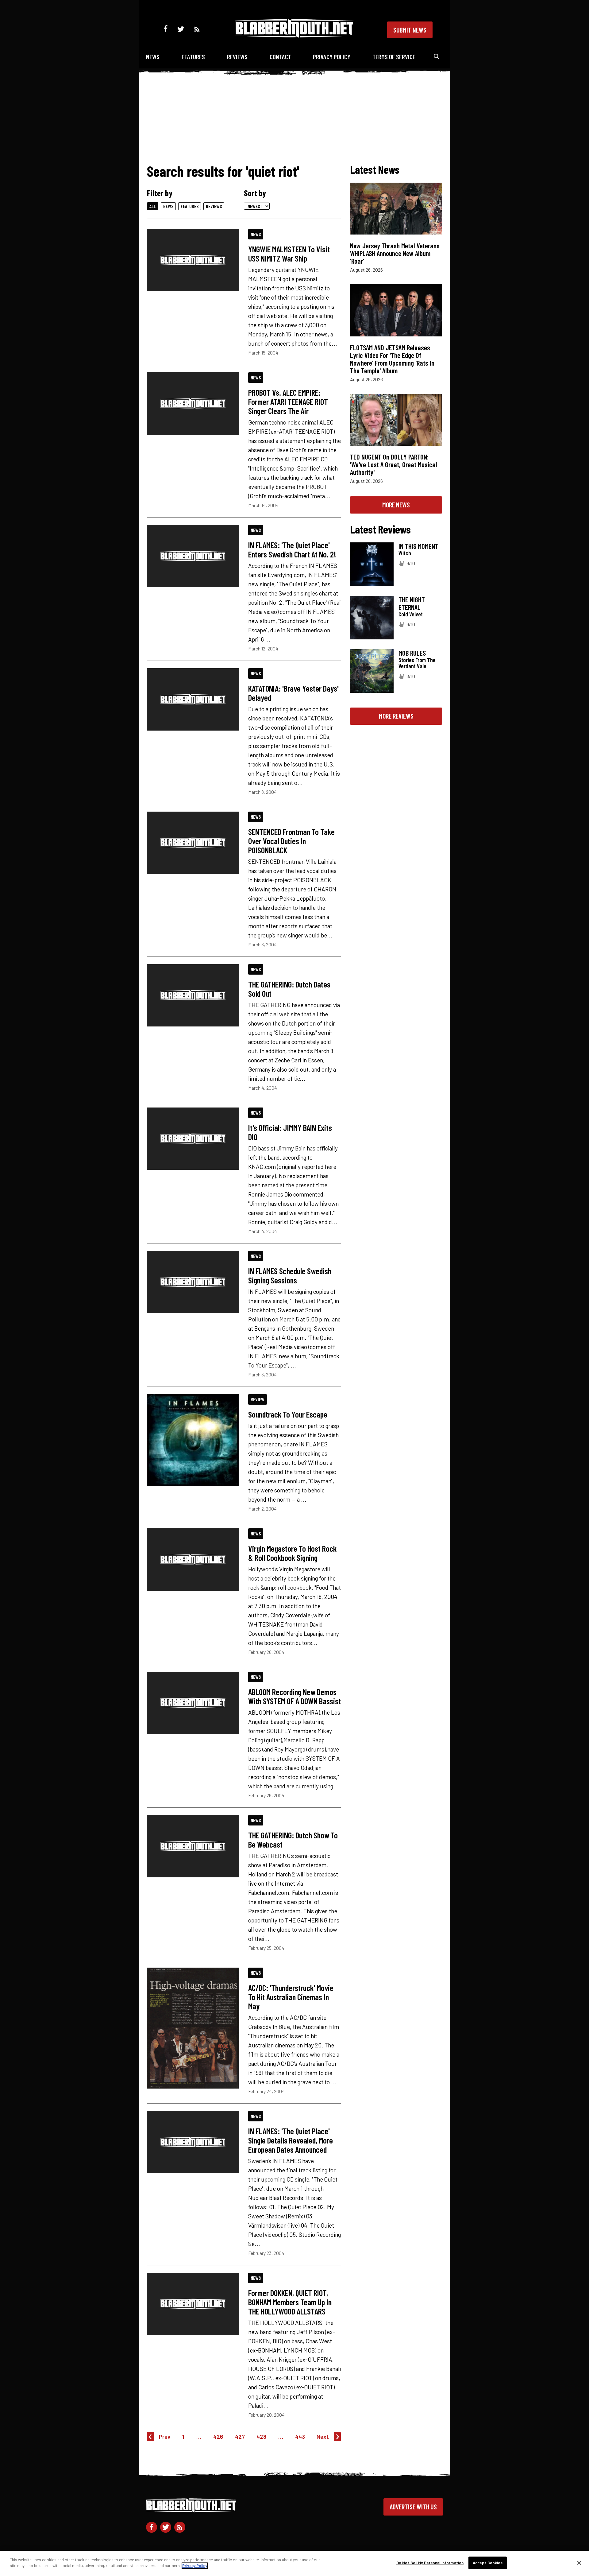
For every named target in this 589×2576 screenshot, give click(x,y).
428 (261, 2436)
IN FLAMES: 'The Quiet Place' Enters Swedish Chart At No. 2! (292, 549)
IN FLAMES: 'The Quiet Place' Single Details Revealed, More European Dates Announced (291, 2140)
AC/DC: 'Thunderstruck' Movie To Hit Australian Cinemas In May (291, 1997)
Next (323, 2436)
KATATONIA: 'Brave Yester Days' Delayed (293, 693)
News (153, 57)
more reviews (396, 716)
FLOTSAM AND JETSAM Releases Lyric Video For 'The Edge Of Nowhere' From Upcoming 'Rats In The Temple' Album (392, 359)
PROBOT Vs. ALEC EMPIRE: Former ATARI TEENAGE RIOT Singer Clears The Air (288, 402)
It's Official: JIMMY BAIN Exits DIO (290, 1132)
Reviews (237, 57)
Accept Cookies (488, 2563)
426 (218, 2436)
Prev (165, 2436)
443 (300, 2436)
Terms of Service (394, 57)
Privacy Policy (332, 57)
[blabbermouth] (294, 35)
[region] (294, 2563)
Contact (280, 57)
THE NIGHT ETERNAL (412, 603)
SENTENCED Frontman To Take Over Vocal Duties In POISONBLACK (291, 841)
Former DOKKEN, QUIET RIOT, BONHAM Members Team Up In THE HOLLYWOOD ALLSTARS (290, 2302)
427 (240, 2436)
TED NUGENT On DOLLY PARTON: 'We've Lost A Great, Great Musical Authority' (394, 464)
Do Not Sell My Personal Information (430, 2563)
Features (193, 57)
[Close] (579, 2563)
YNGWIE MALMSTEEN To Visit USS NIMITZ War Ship (289, 254)
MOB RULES (412, 653)
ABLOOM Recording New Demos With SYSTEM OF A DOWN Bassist (294, 1696)
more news (396, 505)
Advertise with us (413, 2507)
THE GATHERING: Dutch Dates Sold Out (289, 989)
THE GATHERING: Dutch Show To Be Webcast (293, 1840)
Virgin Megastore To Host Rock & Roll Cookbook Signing (292, 1553)
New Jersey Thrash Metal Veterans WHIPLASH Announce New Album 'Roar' (395, 253)
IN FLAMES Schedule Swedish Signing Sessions (290, 1275)
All (153, 206)
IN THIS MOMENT (418, 546)
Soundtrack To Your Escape (288, 1414)
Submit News (410, 30)
